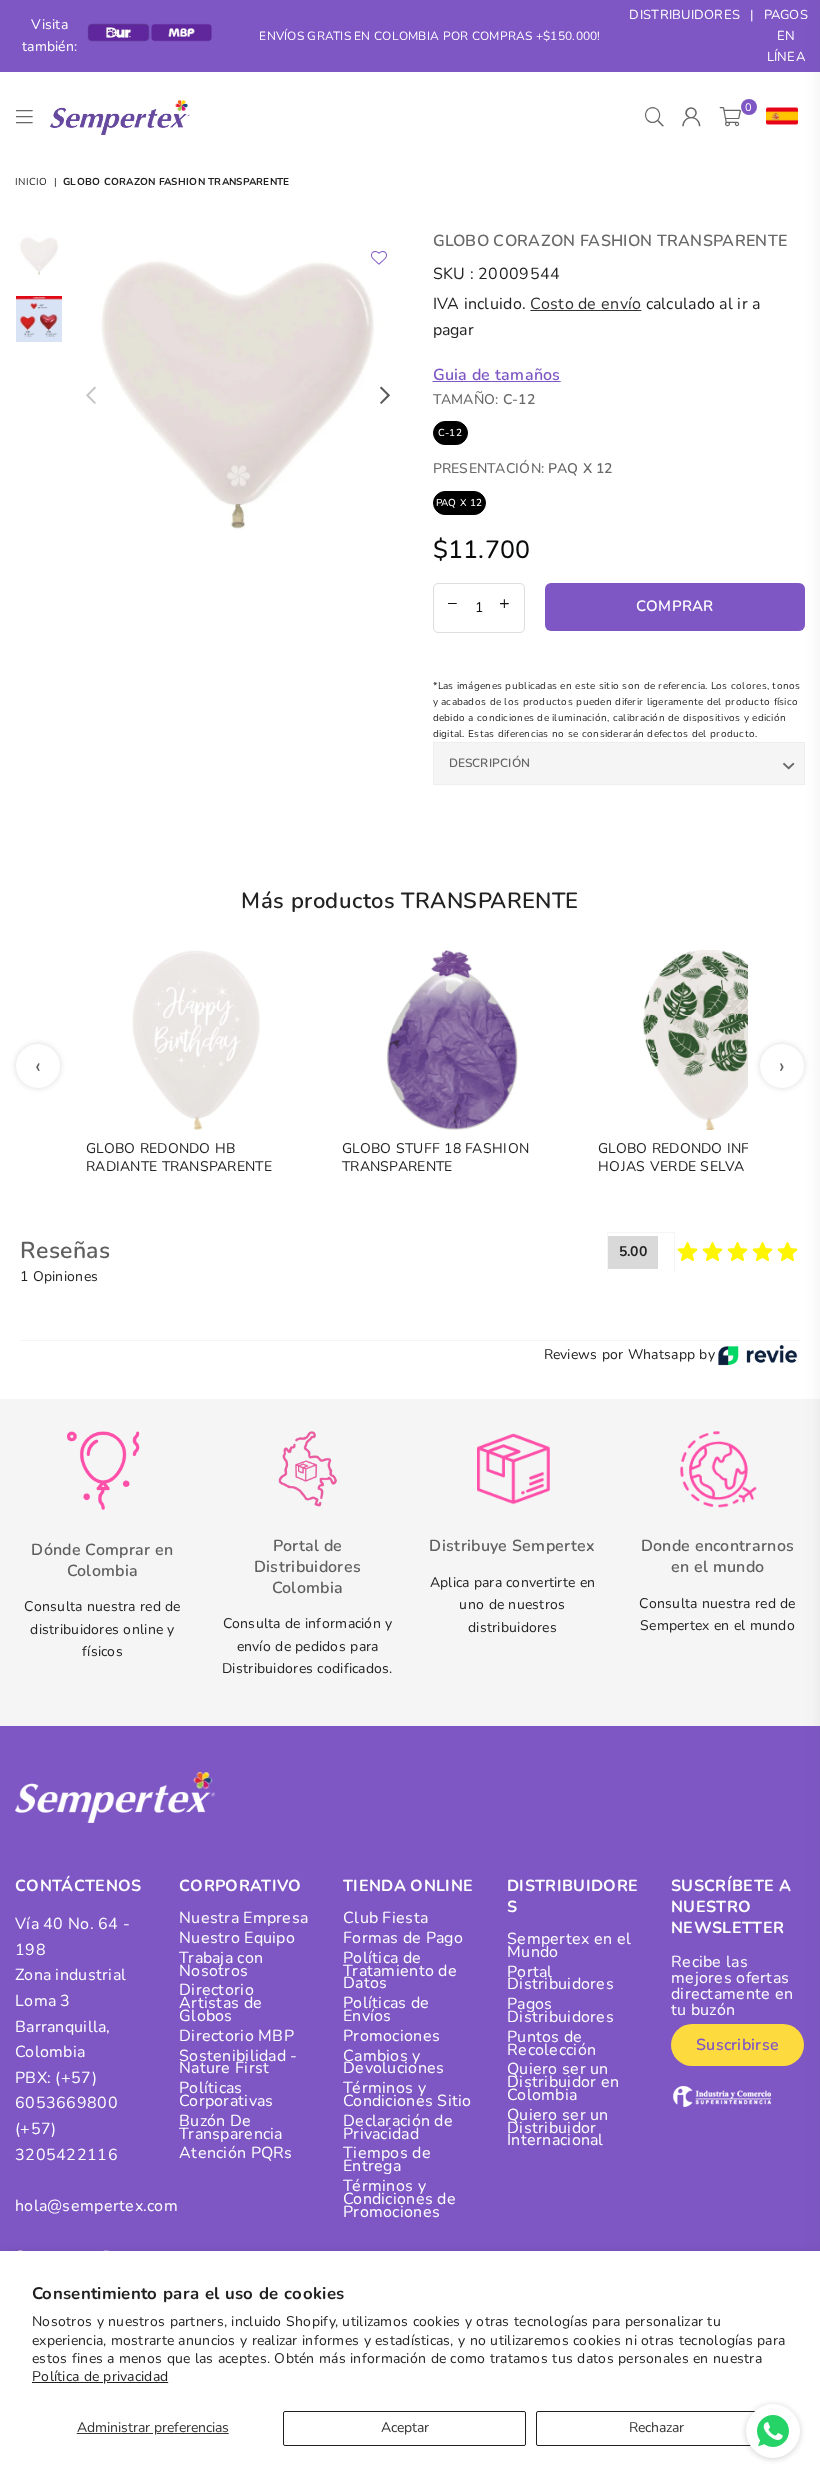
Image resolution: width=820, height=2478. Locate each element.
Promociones (391, 2036)
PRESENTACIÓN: (523, 468)
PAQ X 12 (459, 503)
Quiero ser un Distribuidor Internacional (558, 2128)
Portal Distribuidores (560, 1978)
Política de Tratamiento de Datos (400, 1971)
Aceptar (405, 2427)
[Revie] (757, 1355)
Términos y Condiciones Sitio (407, 2094)
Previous (90, 395)
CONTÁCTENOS (78, 1886)
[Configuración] (777, 117)
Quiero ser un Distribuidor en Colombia (563, 2082)
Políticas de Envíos (386, 2009)
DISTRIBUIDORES (684, 15)
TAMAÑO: (484, 399)
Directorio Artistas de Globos (220, 2003)
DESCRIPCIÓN (490, 763)
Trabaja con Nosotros (221, 1964)
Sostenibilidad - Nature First (238, 2062)
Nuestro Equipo (237, 1938)
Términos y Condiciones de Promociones (399, 2199)
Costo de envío (585, 304)
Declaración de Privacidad (398, 2127)
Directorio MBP (236, 2036)
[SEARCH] (654, 117)
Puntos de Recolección (551, 2043)
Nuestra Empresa (243, 1918)
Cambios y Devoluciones (393, 2062)
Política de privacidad (100, 2376)
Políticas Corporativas (226, 2094)
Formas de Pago (403, 1938)
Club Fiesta (385, 1918)
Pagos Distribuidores (560, 2010)
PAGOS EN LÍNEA (786, 36)
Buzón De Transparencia (231, 2127)
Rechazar (656, 2427)
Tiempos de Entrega (387, 2159)
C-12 (450, 433)
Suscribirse (737, 2045)
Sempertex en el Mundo (569, 1945)
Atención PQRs (236, 2153)
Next (385, 395)
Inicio (31, 182)
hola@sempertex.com (96, 2206)
